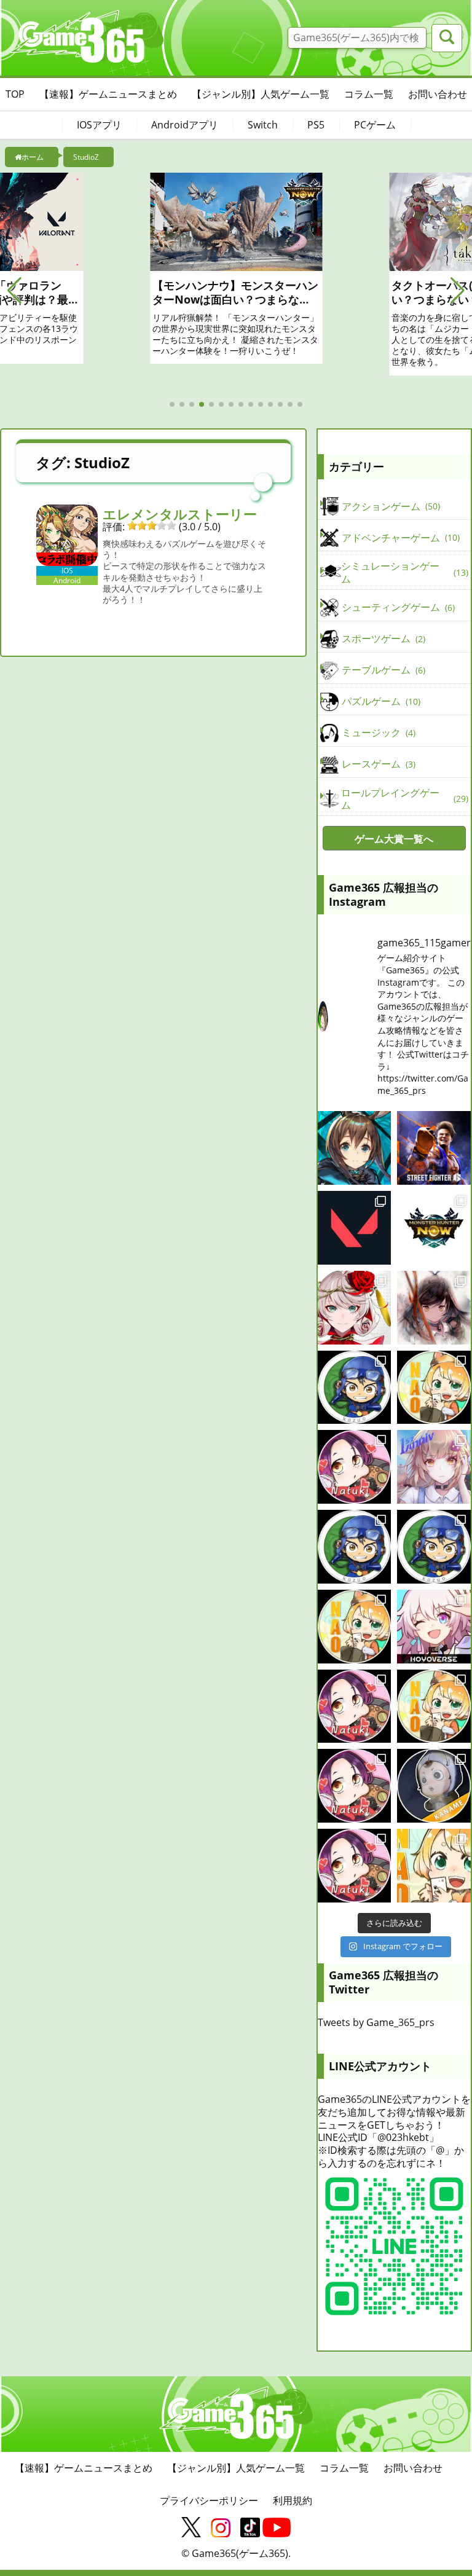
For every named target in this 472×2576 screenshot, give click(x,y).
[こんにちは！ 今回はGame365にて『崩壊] (434, 1627)
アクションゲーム (390, 506)
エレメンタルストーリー (180, 514)
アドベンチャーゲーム (399, 538)
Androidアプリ (185, 125)
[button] (14, 291)
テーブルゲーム (382, 670)
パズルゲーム (380, 701)
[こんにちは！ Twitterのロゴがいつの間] (434, 1706)
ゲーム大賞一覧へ (394, 839)
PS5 (316, 125)
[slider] (152, 525)
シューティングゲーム (397, 607)
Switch (263, 125)
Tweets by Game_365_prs (376, 2022)
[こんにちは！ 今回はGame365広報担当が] (355, 1467)
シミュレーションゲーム (403, 572)
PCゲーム (375, 125)
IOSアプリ (99, 125)
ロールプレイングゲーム (403, 799)
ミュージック (377, 732)
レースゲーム (377, 764)
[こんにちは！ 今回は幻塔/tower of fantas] (434, 1467)
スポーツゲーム (382, 638)
